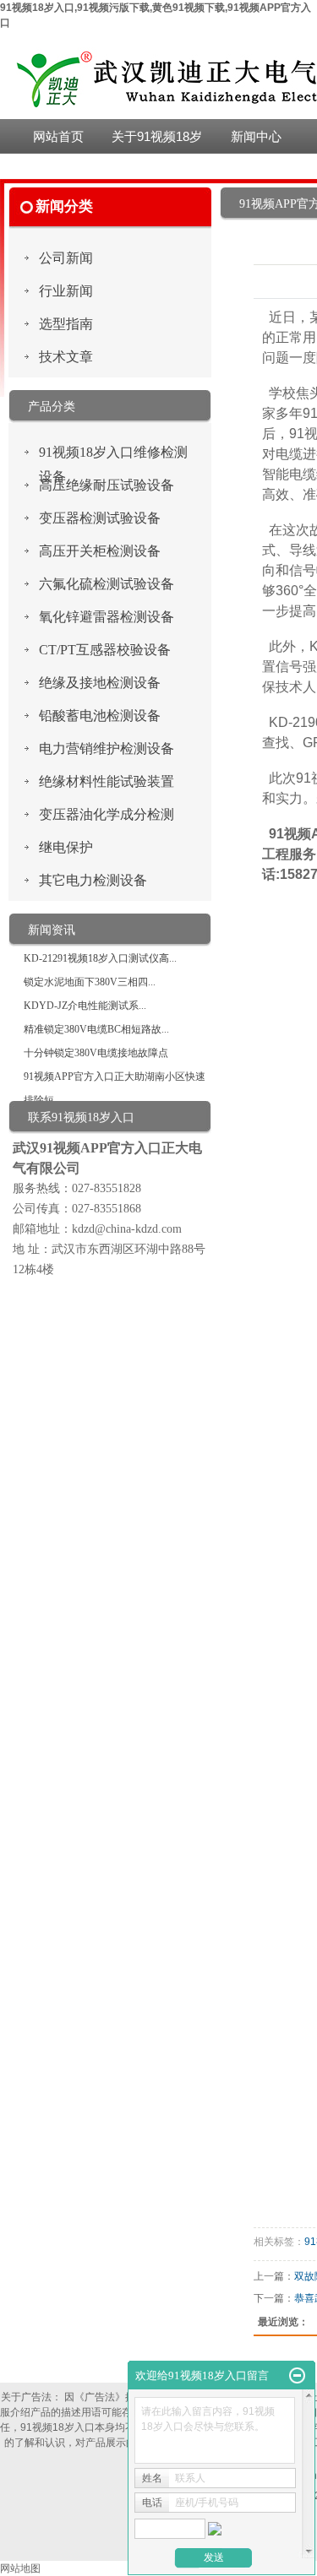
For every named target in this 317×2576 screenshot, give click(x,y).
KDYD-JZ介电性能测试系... (85, 1006)
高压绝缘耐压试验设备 (107, 485)
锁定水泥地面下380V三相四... (90, 982)
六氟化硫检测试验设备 (107, 584)
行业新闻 (66, 291)
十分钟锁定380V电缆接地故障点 (96, 1053)
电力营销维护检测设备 (107, 748)
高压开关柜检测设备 (100, 551)
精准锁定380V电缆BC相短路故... (96, 1029)
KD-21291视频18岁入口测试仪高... (100, 958)
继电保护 (66, 847)
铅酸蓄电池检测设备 (100, 716)
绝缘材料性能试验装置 (107, 781)
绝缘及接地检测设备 (100, 683)
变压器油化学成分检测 (107, 814)
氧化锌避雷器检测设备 (107, 617)
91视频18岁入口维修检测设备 (113, 455)
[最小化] (297, 2376)
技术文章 (66, 357)
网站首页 (58, 136)
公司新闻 (66, 258)
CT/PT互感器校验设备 (105, 650)
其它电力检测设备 (93, 880)
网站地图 (20, 2568)
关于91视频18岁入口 (157, 141)
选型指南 (66, 324)
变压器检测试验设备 (100, 518)
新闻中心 (256, 136)
